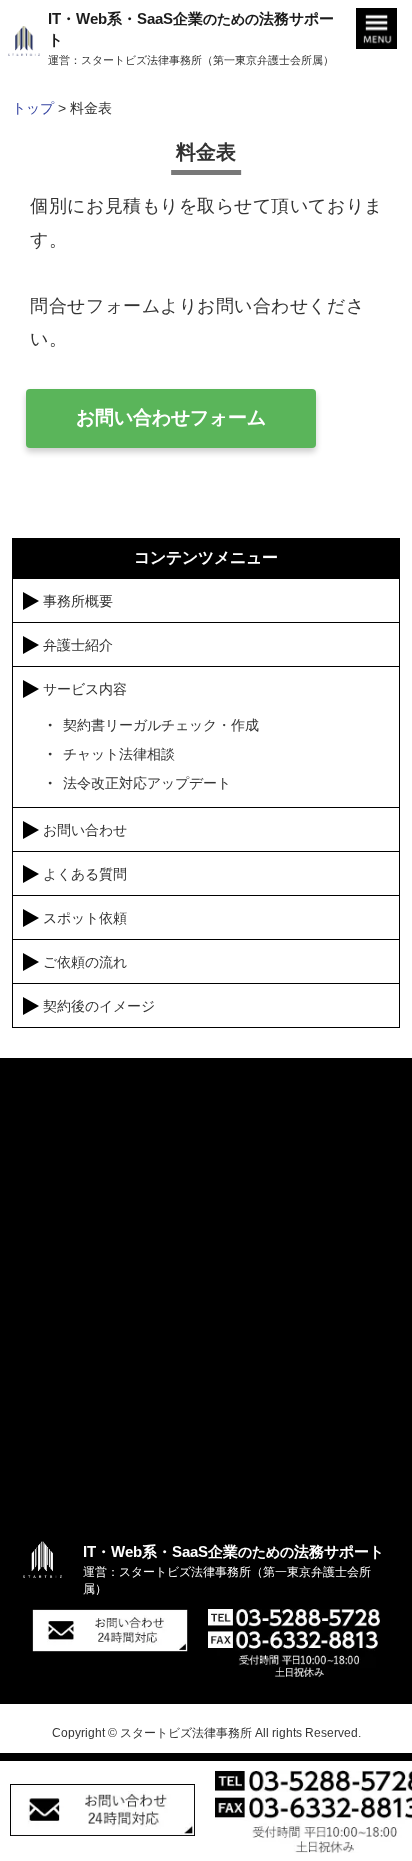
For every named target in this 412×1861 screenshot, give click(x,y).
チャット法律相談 (119, 754)
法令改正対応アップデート (147, 783)
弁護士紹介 (78, 645)
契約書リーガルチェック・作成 (161, 725)
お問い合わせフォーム (171, 417)
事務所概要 (78, 601)
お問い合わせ (85, 830)
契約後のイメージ (99, 1006)
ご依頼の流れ (85, 962)
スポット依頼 (85, 918)
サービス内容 (85, 689)
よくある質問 (85, 874)
